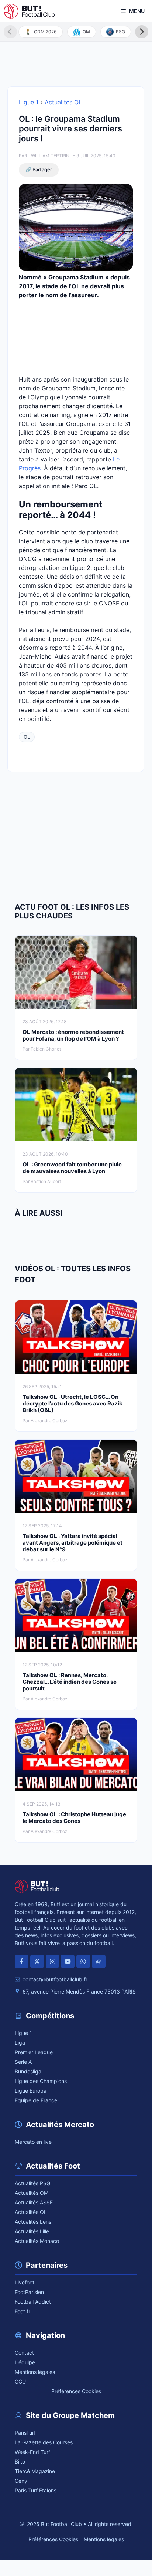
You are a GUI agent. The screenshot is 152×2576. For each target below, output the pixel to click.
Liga (20, 2043)
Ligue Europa (31, 2091)
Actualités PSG (32, 2183)
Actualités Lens (33, 2222)
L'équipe (25, 2362)
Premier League (34, 2052)
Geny (21, 2481)
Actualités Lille (32, 2231)
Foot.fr (23, 2311)
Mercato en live (33, 2142)
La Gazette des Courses (44, 2442)
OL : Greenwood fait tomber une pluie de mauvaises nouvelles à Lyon (72, 1168)
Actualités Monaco (37, 2241)
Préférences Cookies (76, 2391)
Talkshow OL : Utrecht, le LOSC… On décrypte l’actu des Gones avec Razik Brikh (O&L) (72, 1403)
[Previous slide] (10, 32)
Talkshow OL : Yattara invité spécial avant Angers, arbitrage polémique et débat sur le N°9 (72, 1543)
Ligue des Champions (41, 2081)
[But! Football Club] (29, 11)
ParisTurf (25, 2433)
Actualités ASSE (34, 2202)
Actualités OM (32, 2193)
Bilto (20, 2461)
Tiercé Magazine (35, 2471)
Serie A (23, 2062)
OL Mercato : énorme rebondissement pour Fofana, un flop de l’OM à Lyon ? (73, 1035)
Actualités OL (63, 102)
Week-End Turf (32, 2452)
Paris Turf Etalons (36, 2490)
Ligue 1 (29, 102)
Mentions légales (35, 2372)
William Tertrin (50, 156)
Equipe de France (36, 2100)
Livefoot (25, 2282)
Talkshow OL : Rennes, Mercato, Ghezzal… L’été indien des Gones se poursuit (70, 1682)
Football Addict (33, 2302)
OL (27, 737)
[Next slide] (142, 32)
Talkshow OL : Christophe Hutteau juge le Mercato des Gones (74, 1818)
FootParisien (29, 2292)
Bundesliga (28, 2071)
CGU (20, 2382)
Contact (24, 2353)
